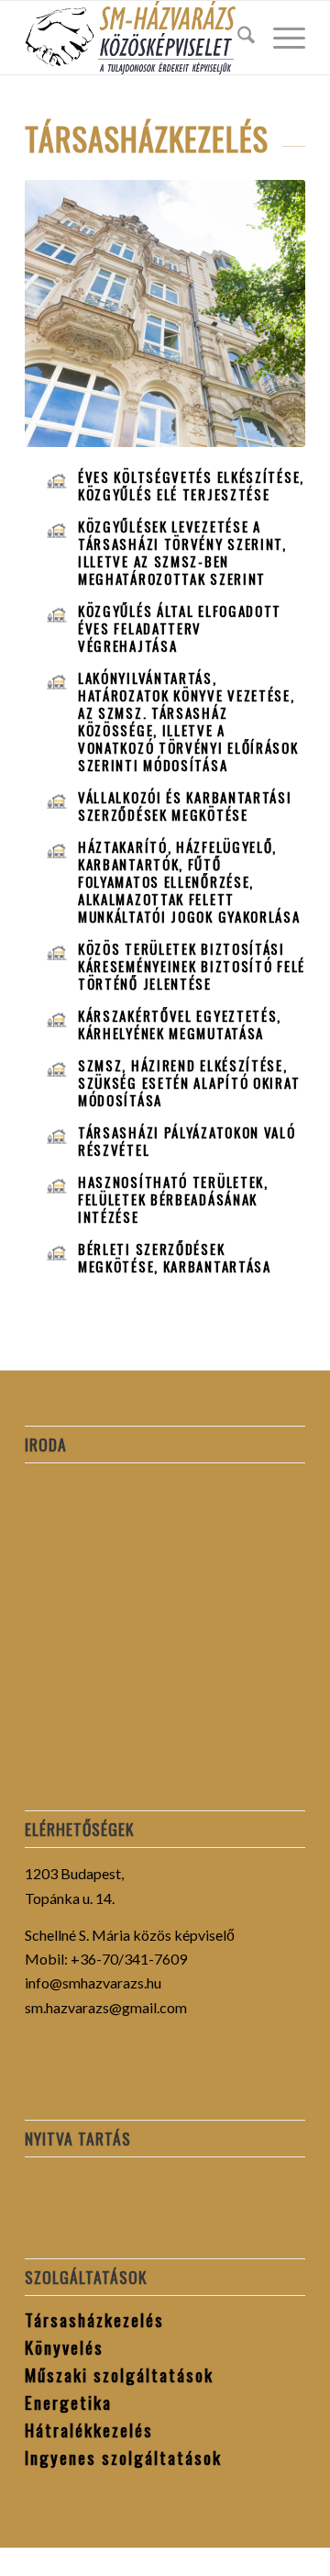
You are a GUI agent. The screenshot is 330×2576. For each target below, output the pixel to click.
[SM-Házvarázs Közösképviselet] (137, 38)
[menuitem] (237, 38)
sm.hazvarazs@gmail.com (106, 2007)
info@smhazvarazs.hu (93, 1982)
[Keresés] (237, 38)
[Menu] (280, 38)
